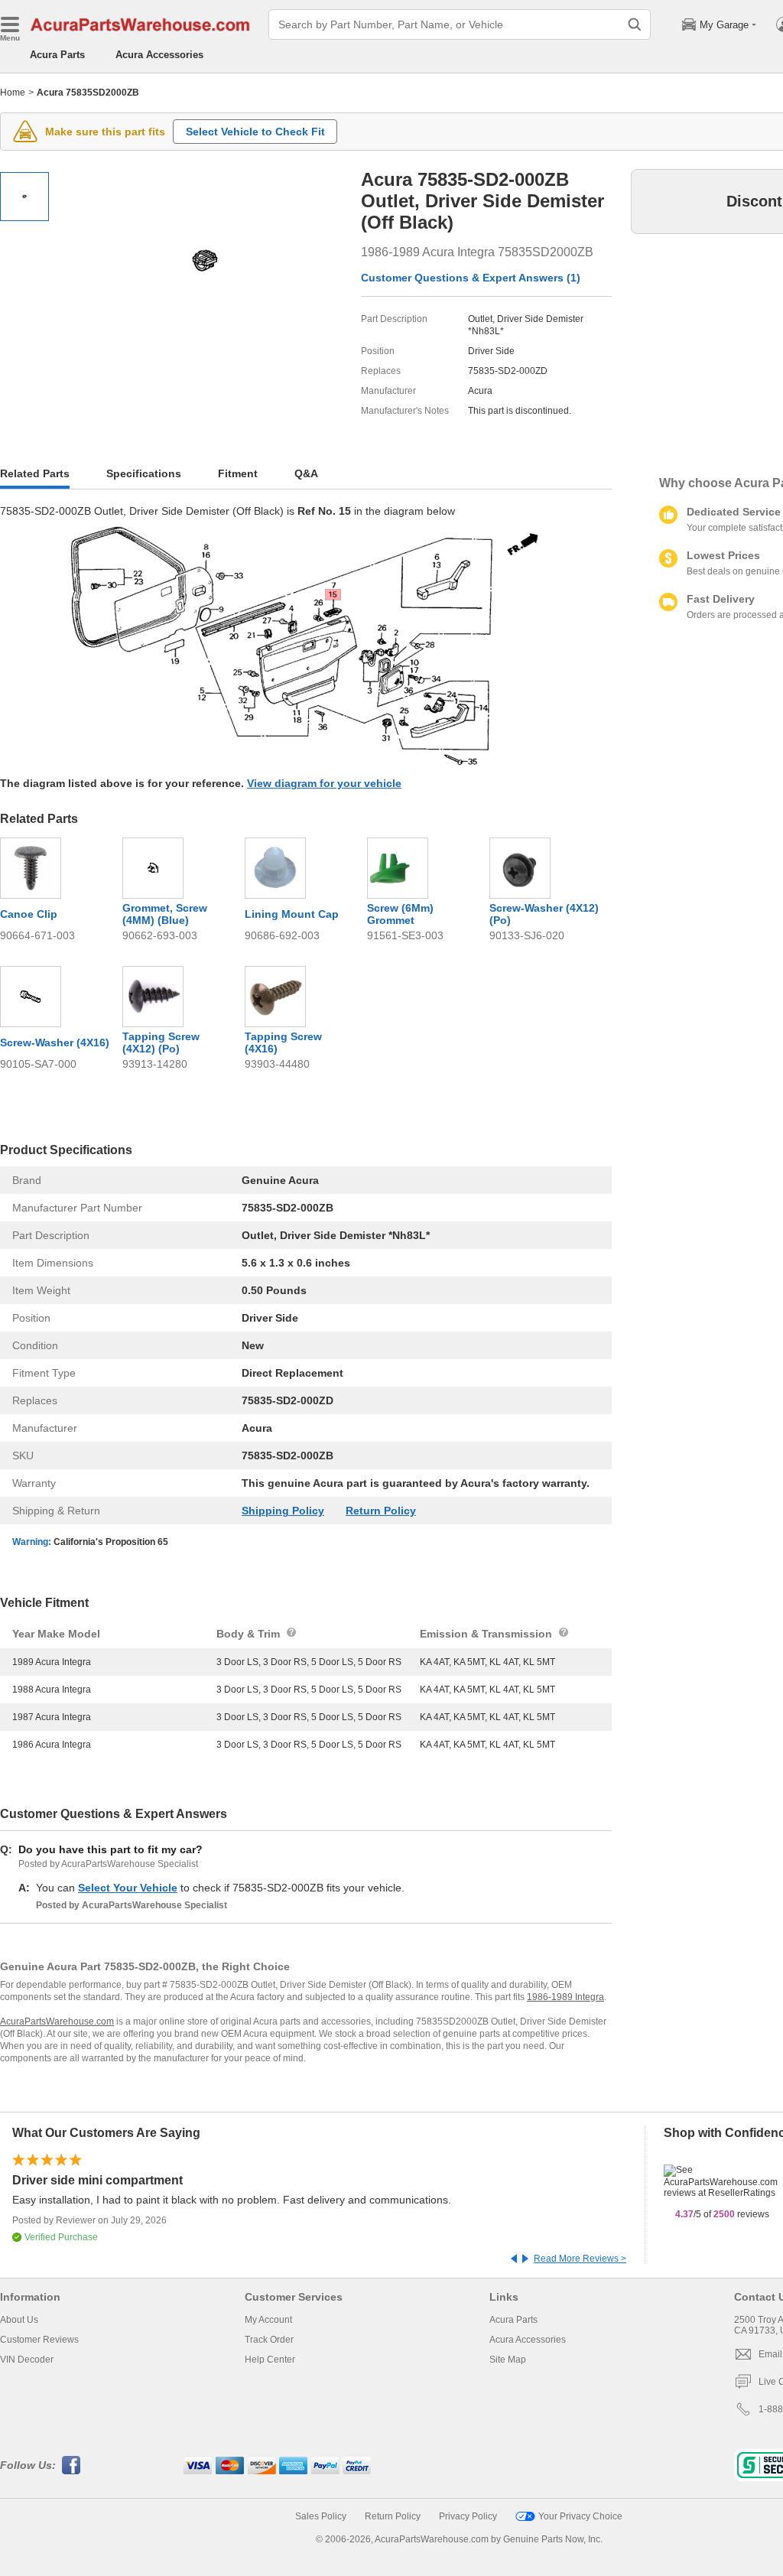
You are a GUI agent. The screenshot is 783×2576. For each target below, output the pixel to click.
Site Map (508, 2360)
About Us (19, 2320)
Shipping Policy (283, 1511)
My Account (268, 2320)
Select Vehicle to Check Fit (255, 132)
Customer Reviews (39, 2340)
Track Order (269, 2340)
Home (13, 93)
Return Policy (381, 1511)
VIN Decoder (27, 2360)
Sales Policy (321, 2516)
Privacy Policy (468, 2516)
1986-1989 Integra (565, 1997)
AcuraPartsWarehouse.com (57, 2021)
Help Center (270, 2360)
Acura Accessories (159, 55)
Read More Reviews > (580, 2259)
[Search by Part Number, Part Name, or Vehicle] (635, 24)
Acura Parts (57, 55)
